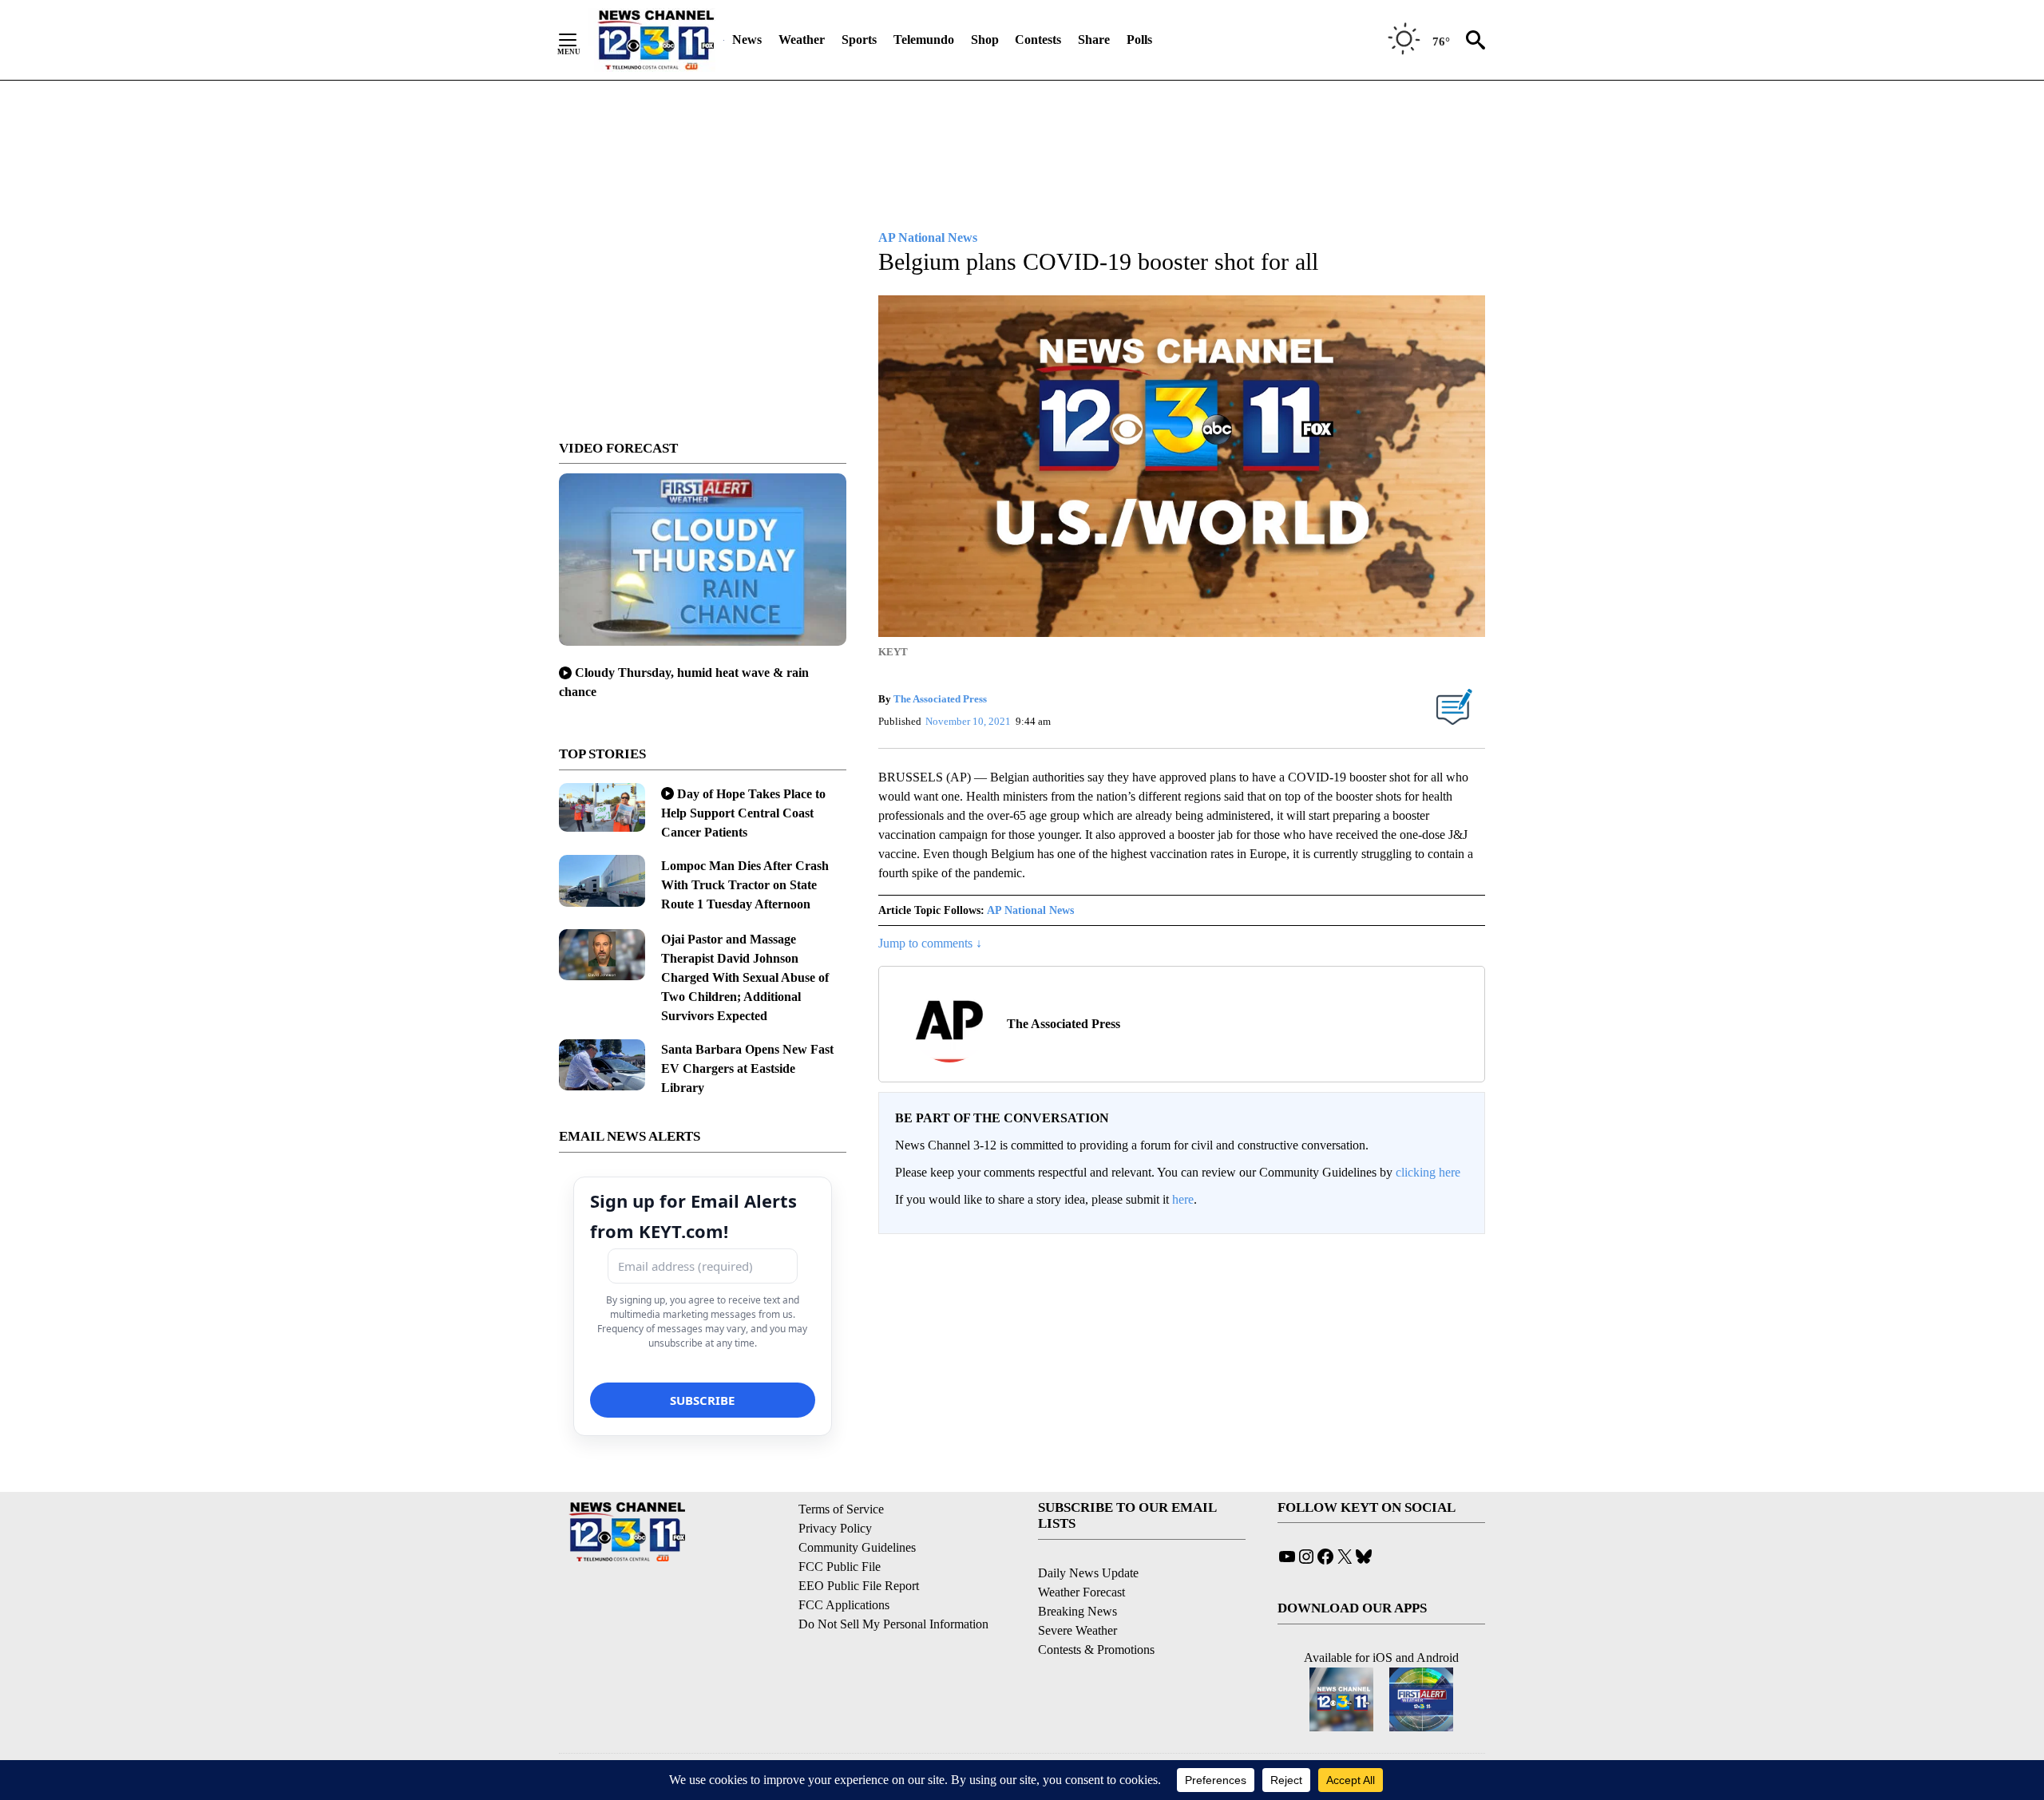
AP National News (1030, 910)
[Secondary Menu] (580, 40)
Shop (985, 40)
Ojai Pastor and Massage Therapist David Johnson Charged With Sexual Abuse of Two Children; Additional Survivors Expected (745, 977)
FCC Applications (844, 1605)
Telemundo (924, 40)
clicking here (1428, 1172)
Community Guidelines (857, 1547)
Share (1094, 40)
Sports (859, 40)
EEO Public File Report (859, 1586)
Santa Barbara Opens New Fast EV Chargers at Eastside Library (747, 1068)
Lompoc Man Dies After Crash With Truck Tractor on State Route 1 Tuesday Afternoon (745, 885)
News (747, 40)
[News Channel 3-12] (656, 40)
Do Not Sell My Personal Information (893, 1624)
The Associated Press (940, 699)
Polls (1139, 40)
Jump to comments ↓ (930, 943)
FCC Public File (840, 1567)
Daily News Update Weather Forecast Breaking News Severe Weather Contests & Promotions (1096, 1611)
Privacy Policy (835, 1528)
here (1183, 1199)
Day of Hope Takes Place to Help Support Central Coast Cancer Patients (743, 813)
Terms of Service (841, 1509)
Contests (1038, 40)
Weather (802, 40)
